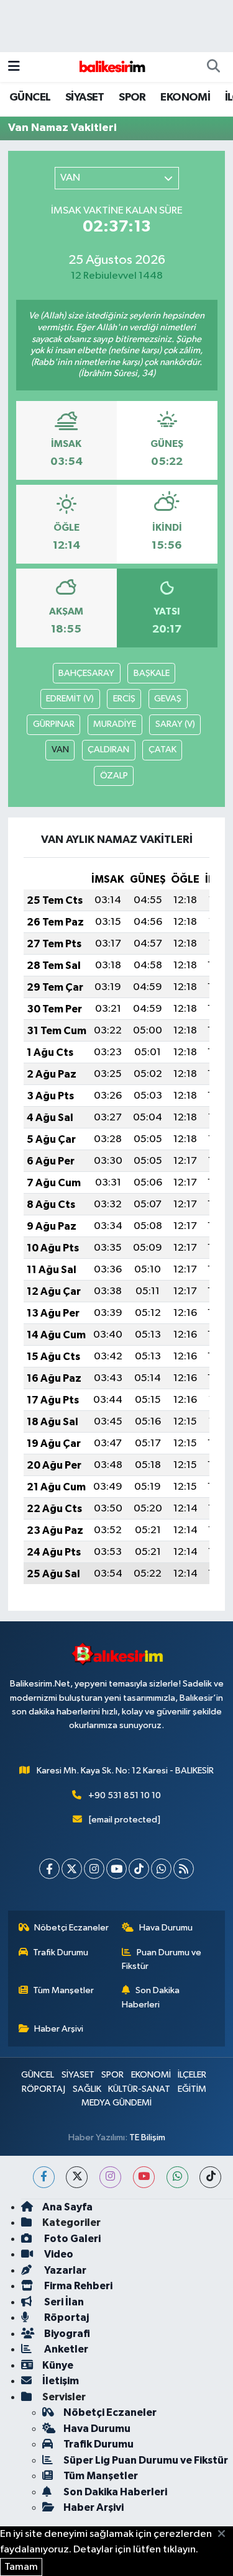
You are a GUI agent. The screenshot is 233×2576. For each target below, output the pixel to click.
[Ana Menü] (14, 67)
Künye (58, 2365)
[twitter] (77, 2177)
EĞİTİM (192, 2089)
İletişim (61, 2381)
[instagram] (110, 2177)
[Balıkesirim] (111, 67)
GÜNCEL (30, 97)
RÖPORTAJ (43, 2089)
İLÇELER (192, 2075)
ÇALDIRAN (108, 750)
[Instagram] (94, 1869)
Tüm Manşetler (63, 1990)
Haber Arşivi (59, 2029)
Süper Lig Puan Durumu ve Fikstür (146, 2460)
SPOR (132, 97)
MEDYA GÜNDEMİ (116, 2103)
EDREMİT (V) (70, 699)
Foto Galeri (71, 2239)
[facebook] (44, 2177)
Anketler (65, 2349)
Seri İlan (63, 2302)
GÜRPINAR (54, 724)
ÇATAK (162, 750)
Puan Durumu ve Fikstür (162, 1959)
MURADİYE (115, 724)
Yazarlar (64, 2270)
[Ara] (213, 67)
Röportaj (66, 2317)
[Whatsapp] (161, 1869)
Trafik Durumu (61, 1952)
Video (58, 2254)
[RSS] (184, 1869)
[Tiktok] (139, 1869)
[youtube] (144, 2177)
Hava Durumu (166, 1928)
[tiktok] (210, 2177)
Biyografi (66, 2334)
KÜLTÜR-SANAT (139, 2089)
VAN (60, 750)
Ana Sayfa (67, 2207)
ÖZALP (114, 776)
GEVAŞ (168, 699)
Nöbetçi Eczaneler (71, 1928)
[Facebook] (49, 1869)
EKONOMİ (185, 97)
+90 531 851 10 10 (125, 1795)
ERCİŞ (124, 699)
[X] (72, 1869)
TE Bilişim (147, 2137)
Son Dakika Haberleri (151, 1997)
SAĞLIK (87, 2089)
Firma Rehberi (77, 2286)
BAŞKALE (152, 673)
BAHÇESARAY (86, 673)
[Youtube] (116, 1869)
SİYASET (85, 97)
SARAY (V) (175, 724)
